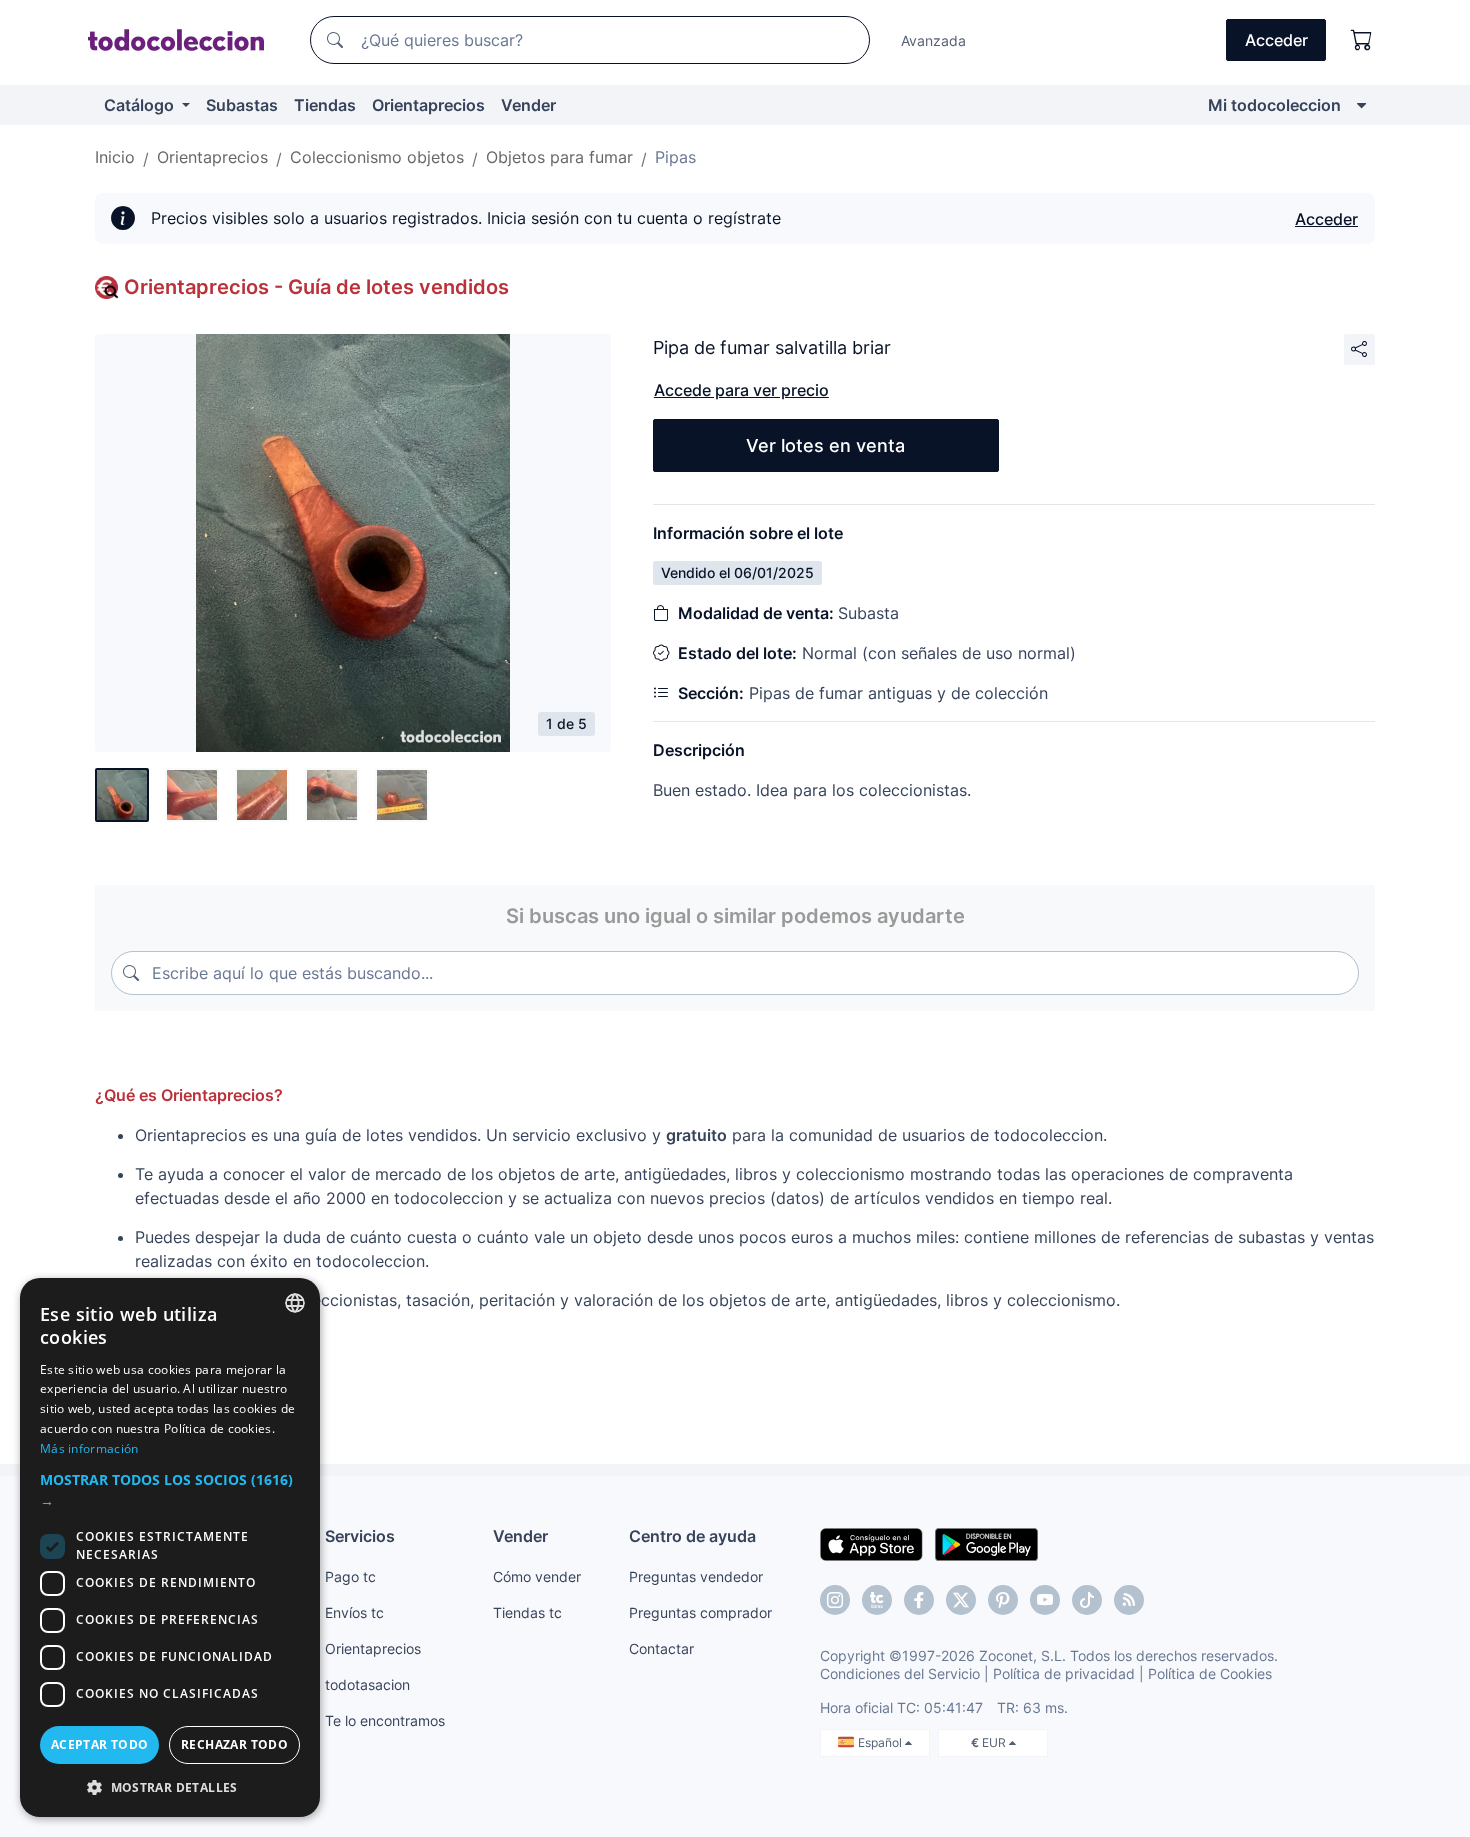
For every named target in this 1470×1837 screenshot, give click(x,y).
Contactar (661, 1648)
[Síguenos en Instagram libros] (877, 1600)
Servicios (360, 1536)
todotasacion (367, 1684)
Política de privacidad (1064, 1673)
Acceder (1326, 219)
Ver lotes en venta (825, 445)
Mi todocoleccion (1274, 105)
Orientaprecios (428, 105)
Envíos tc (354, 1612)
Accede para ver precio (741, 390)
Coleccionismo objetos (377, 157)
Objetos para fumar (559, 157)
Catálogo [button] (141, 105)
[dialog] (170, 1547)
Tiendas (325, 105)
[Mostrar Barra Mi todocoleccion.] (1361, 105)
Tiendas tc (527, 1612)
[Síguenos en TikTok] (1087, 1600)
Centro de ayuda (692, 1536)
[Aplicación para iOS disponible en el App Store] (871, 1543)
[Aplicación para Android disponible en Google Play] (986, 1543)
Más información (89, 1448)
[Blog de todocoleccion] (1129, 1600)
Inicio (115, 157)
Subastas (242, 105)
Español (881, 1742)
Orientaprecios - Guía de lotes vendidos (316, 287)
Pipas (675, 157)
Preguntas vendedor (696, 1576)
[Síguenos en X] (961, 1600)
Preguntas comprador (700, 1612)
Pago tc (350, 1576)
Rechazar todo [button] (234, 1744)
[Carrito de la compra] (1362, 40)
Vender (528, 105)
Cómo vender (537, 1576)
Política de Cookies (1210, 1673)
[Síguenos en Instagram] (835, 1600)
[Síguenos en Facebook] (919, 1600)
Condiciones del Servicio (900, 1673)
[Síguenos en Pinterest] (1003, 1600)
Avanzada (933, 40)
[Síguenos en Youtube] (1045, 1600)
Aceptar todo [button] (100, 1744)
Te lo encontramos (385, 1720)
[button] (170, 1490)
